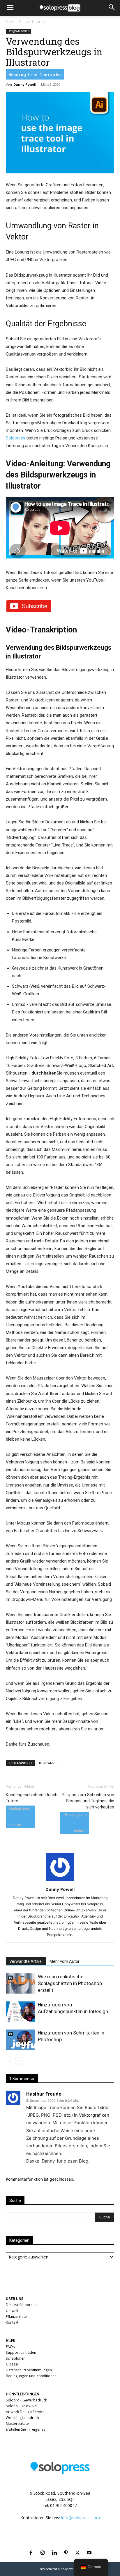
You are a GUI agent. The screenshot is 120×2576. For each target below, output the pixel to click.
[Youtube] (89, 2546)
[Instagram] (43, 2546)
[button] (10, 8)
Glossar (13, 2364)
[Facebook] (31, 2546)
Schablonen (16, 2358)
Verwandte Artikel (26, 1961)
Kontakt (12, 2322)
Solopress (16, 438)
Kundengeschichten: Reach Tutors (32, 1798)
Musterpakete (17, 2424)
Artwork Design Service (25, 2412)
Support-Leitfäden (21, 2352)
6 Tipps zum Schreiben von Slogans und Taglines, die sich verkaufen (88, 1801)
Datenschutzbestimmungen (29, 2370)
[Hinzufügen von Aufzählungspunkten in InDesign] (20, 2012)
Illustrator (47, 1763)
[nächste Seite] (19, 2061)
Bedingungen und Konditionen (31, 2376)
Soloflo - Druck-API (21, 2406)
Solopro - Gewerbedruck (26, 2400)
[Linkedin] (54, 2546)
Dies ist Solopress (21, 2305)
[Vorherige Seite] (9, 2061)
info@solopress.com (81, 2518)
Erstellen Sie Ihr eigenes (26, 2429)
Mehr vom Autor (65, 1961)
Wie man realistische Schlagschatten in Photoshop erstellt (70, 1983)
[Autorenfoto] (60, 1881)
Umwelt (12, 2311)
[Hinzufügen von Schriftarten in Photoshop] (20, 2040)
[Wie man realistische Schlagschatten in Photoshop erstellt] (20, 1983)
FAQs (10, 2347)
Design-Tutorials (32, 22)
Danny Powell (25, 84)
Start (10, 22)
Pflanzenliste (16, 2316)
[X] (77, 2546)
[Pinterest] (66, 2546)
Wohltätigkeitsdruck (22, 2418)
